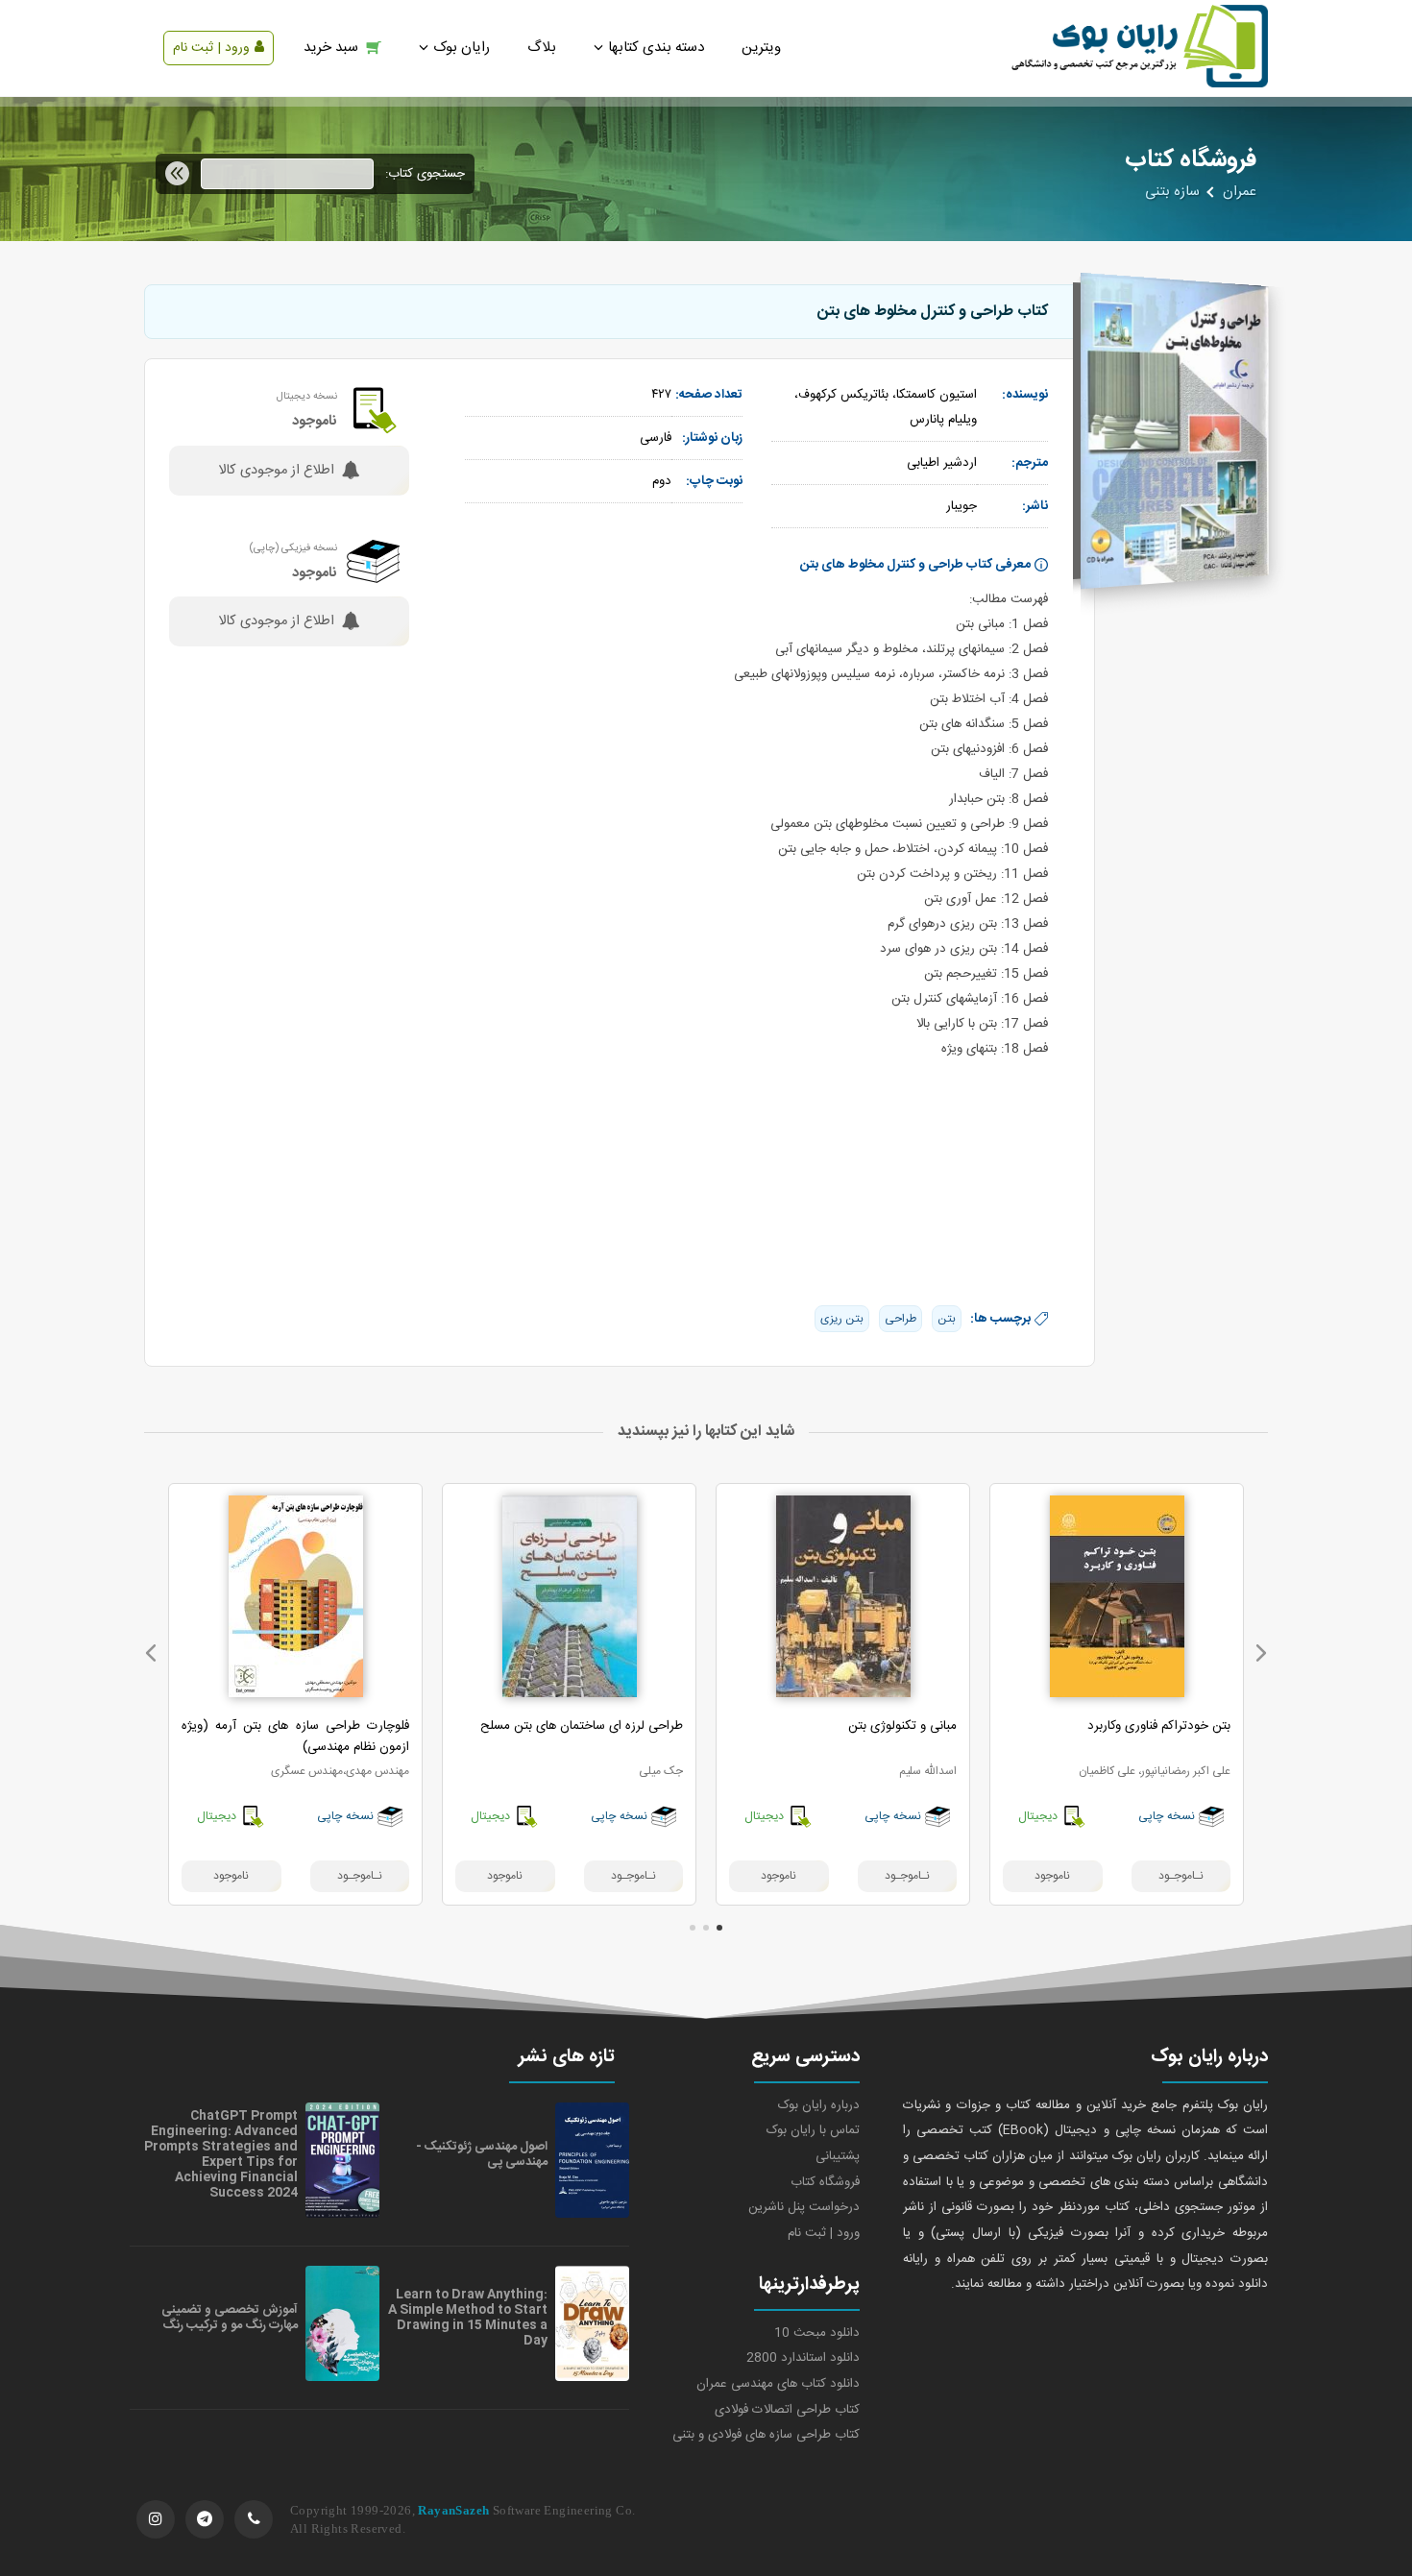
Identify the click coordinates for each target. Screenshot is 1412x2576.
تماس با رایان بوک (813, 2130)
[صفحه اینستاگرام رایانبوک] (156, 2519)
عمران (1240, 192)
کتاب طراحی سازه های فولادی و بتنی (766, 2435)
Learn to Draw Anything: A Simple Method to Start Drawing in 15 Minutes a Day (468, 2318)
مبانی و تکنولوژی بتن (902, 1726)
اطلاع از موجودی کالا (276, 471)
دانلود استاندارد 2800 (803, 2358)
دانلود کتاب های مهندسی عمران (778, 2384)
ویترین (761, 48)
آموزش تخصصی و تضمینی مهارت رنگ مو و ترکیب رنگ (230, 2318)
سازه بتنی (1172, 192)
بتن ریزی (842, 1319)
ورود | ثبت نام (211, 48)
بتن (947, 1319)
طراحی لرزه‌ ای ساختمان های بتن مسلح (582, 1726)
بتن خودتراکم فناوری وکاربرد (1159, 1726)
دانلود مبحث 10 (817, 2333)
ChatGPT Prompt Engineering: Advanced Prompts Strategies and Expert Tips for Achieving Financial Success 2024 (221, 2154)
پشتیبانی (838, 2156)
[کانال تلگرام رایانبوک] (205, 2519)
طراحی (901, 1319)
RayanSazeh (453, 2510)
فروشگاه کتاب (825, 2182)
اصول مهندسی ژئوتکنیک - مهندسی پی (482, 2154)
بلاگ (542, 48)
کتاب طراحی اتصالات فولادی (787, 2410)
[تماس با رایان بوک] (254, 2519)
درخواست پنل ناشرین (804, 2207)
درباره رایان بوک (819, 2105)
